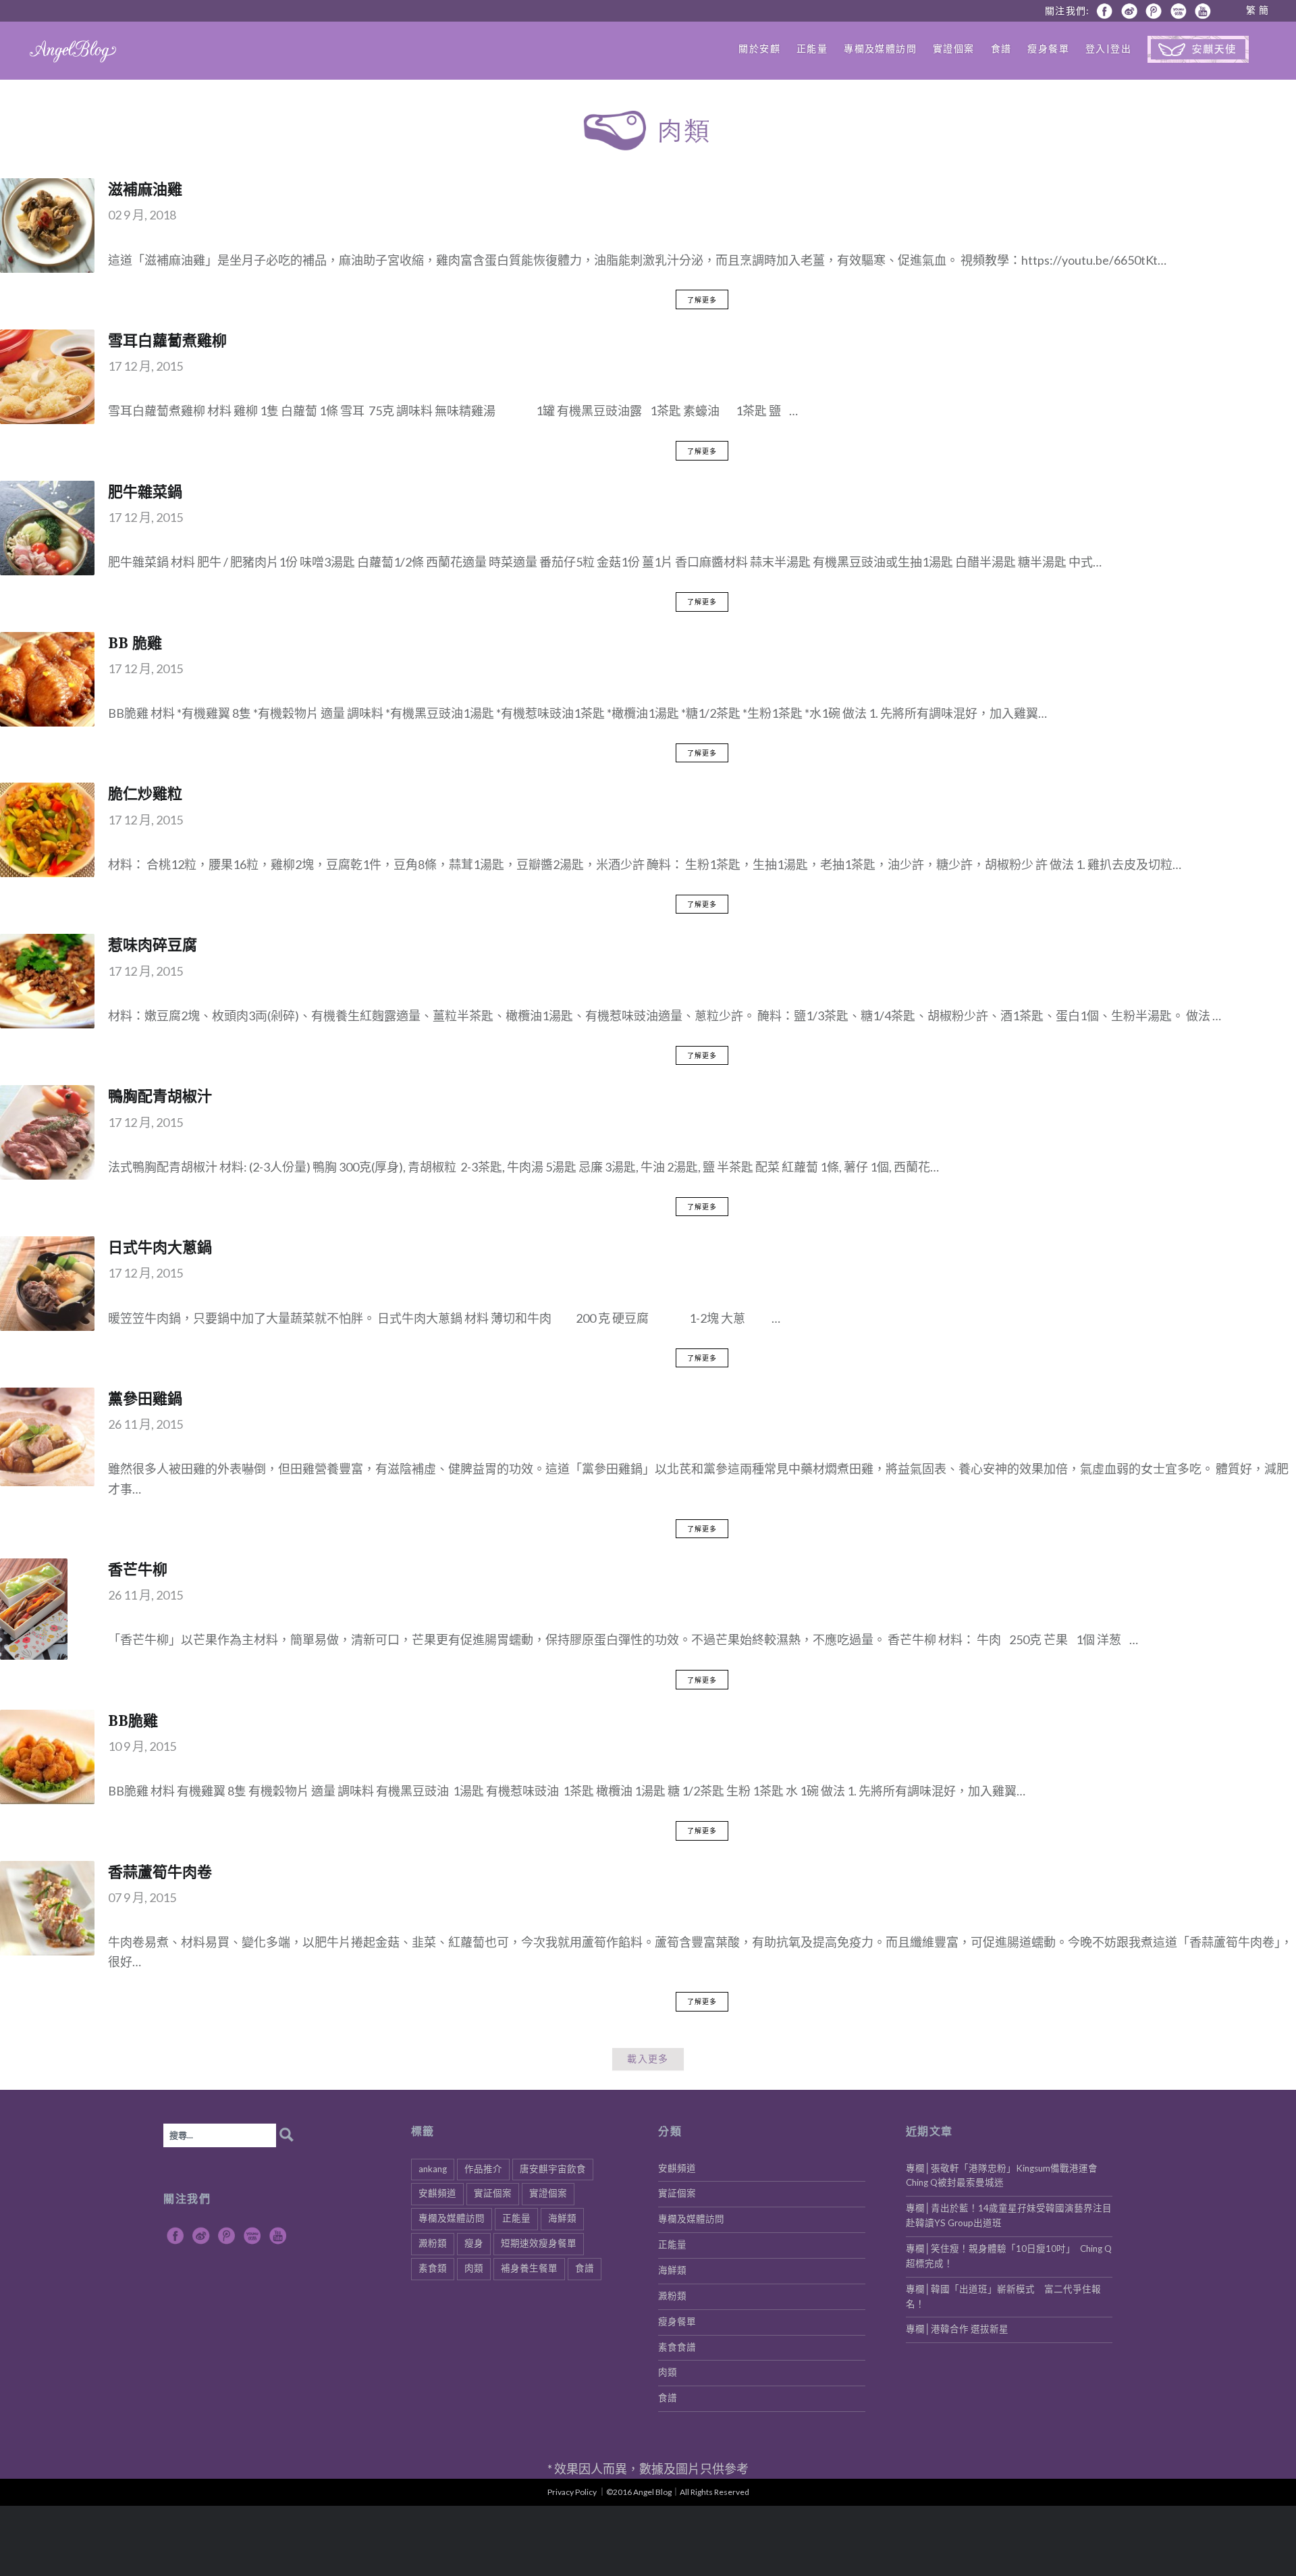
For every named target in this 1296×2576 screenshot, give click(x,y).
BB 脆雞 (135, 642)
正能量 (812, 48)
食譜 (1001, 48)
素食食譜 (677, 2347)
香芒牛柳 (138, 1569)
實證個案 (954, 48)
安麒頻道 (437, 2193)
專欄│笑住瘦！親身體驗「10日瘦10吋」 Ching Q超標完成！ (1009, 2256)
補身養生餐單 (529, 2268)
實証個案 (493, 2193)
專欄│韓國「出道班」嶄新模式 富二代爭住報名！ (1003, 2296)
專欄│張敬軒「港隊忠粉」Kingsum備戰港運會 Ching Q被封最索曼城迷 (1006, 2176)
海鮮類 (562, 2218)
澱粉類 (433, 2243)
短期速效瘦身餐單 (539, 2243)
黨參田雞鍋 (145, 1398)
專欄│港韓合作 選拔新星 (957, 2329)
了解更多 (702, 300)
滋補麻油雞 (145, 188)
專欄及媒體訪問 (880, 48)
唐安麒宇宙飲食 (553, 2169)
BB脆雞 (133, 1720)
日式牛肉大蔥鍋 (160, 1246)
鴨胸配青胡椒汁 (160, 1095)
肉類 (474, 2268)
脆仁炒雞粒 (145, 793)
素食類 (433, 2268)
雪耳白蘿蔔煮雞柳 (167, 340)
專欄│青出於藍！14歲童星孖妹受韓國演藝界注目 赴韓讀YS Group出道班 (1009, 2215)
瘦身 (474, 2243)
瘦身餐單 (1048, 48)
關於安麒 (759, 48)
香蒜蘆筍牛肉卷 (160, 1871)
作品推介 (483, 2169)
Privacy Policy (572, 2492)
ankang (433, 2169)
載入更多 (648, 2059)
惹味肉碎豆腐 (153, 944)
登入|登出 (1108, 48)
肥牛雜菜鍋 (145, 491)
